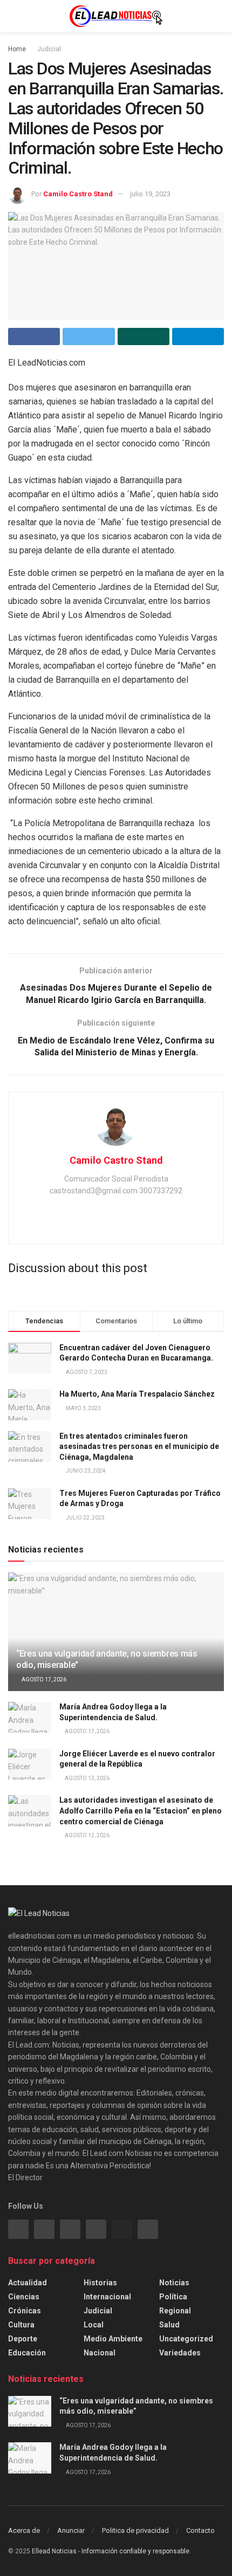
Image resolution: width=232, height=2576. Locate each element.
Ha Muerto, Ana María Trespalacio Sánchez (137, 1394)
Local (94, 2325)
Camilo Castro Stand (78, 194)
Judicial (49, 49)
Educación (27, 2353)
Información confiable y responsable (135, 2551)
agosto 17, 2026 (43, 1679)
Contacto (200, 2530)
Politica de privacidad (135, 2530)
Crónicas (25, 2311)
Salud (169, 2325)
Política (173, 2297)
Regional (175, 2311)
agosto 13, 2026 (87, 1778)
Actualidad (28, 2283)
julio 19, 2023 (150, 194)
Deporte (23, 2339)
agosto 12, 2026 (87, 1835)
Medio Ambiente (113, 2339)
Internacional (107, 2297)
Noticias (174, 2283)
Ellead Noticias (54, 2551)
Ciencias (24, 2297)
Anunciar (71, 2530)
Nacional (100, 2353)
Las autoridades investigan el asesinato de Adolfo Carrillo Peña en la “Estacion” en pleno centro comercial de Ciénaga (141, 1811)
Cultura (21, 2325)
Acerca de (24, 2530)
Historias (100, 2283)
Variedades (180, 2353)
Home (17, 49)
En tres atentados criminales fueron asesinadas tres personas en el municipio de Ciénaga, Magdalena (139, 1447)
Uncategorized (186, 2339)
